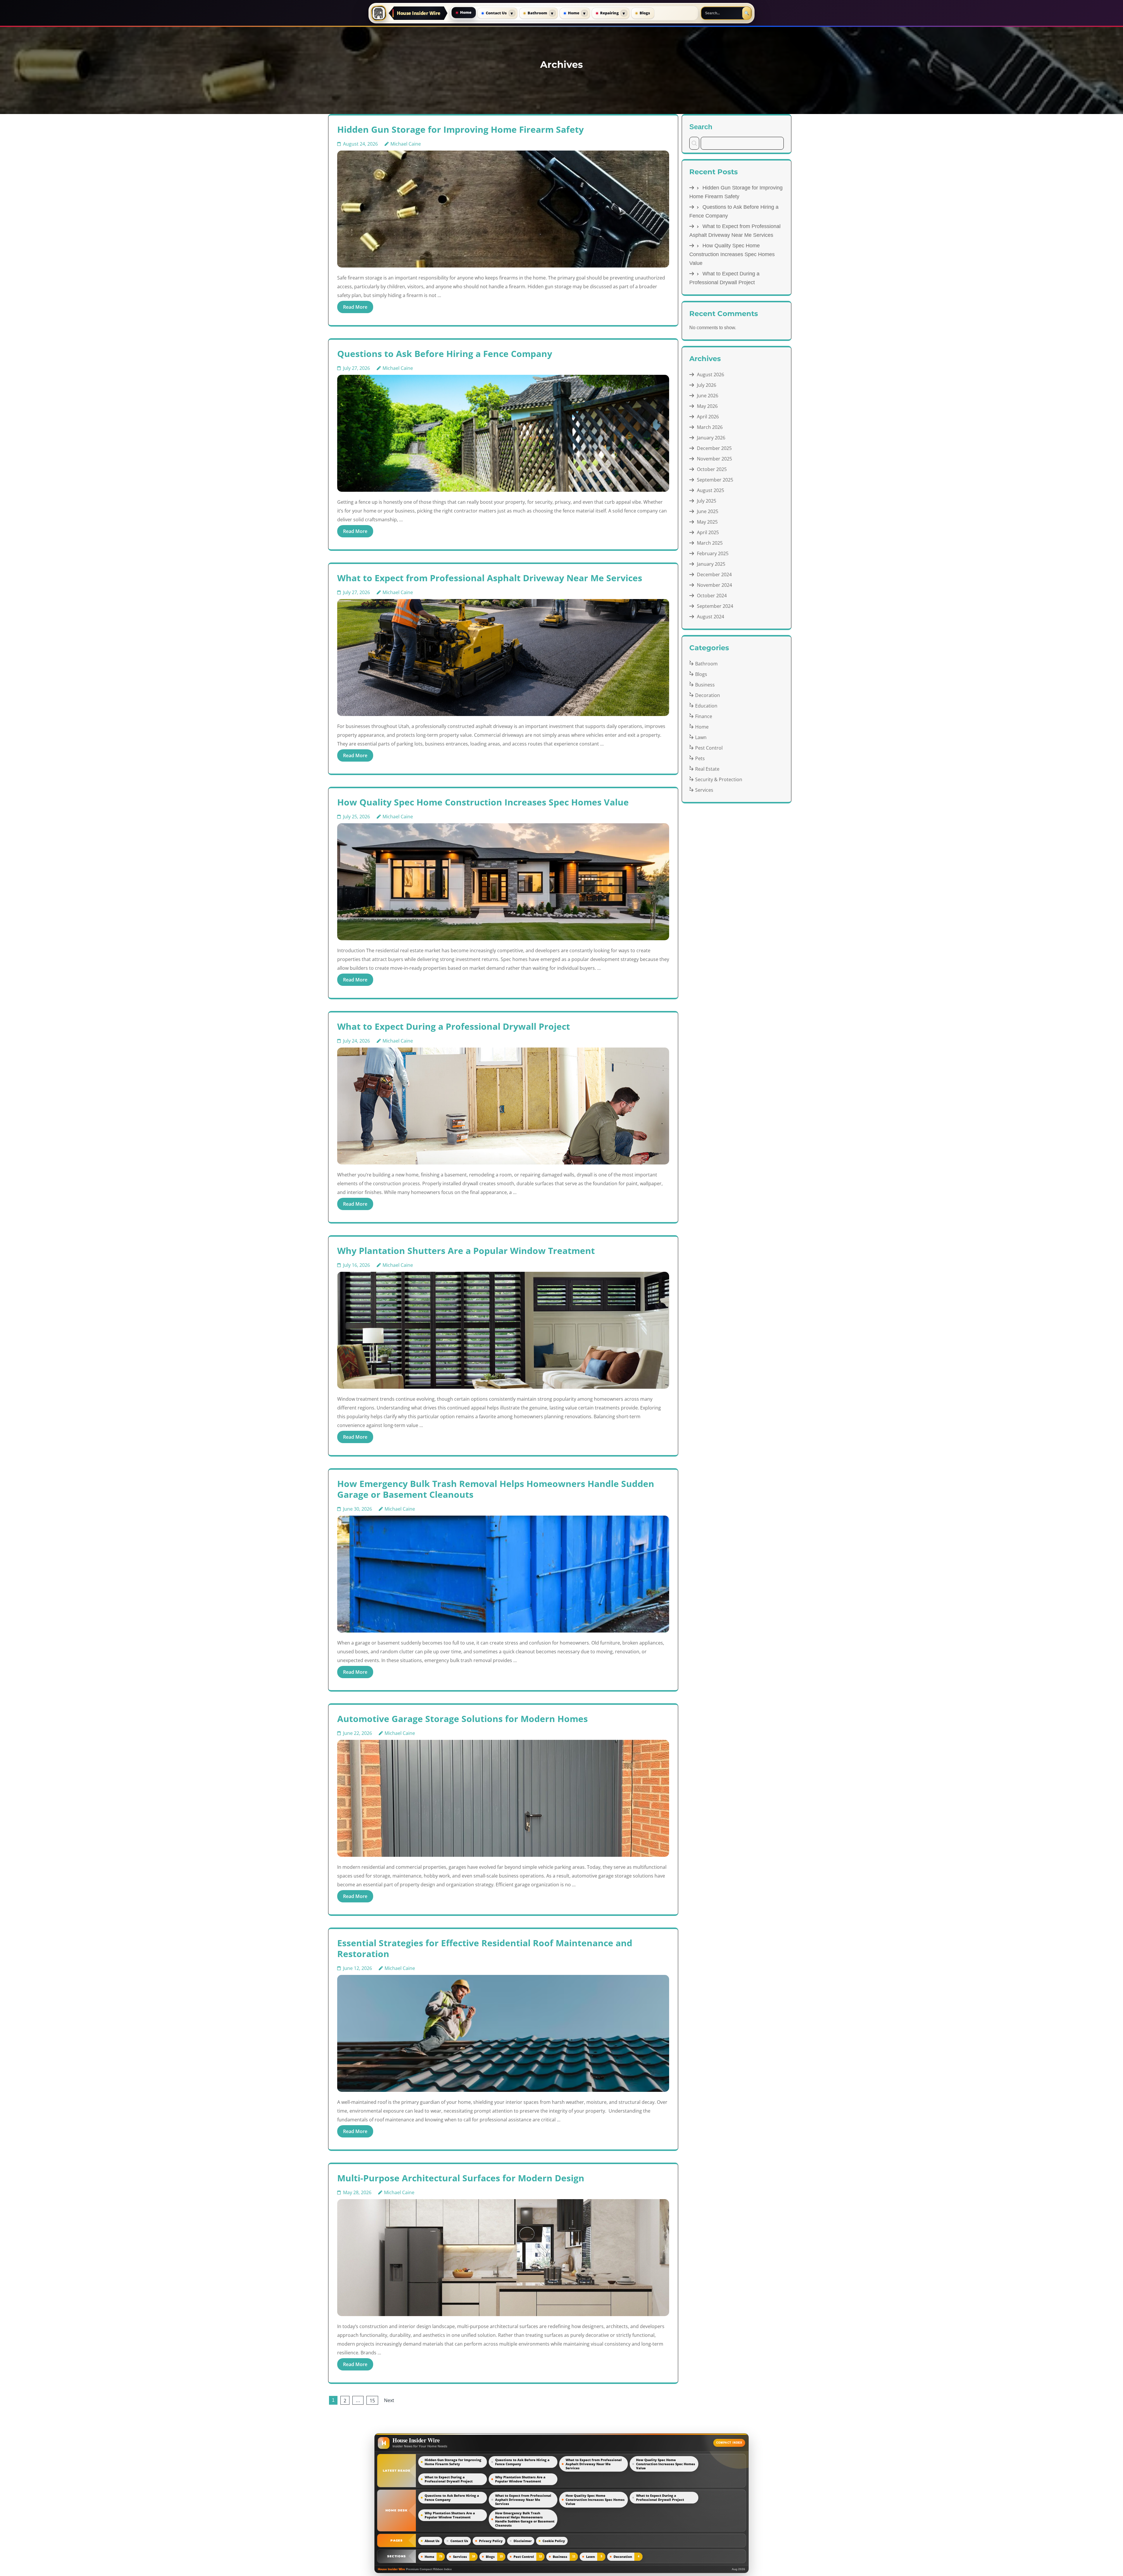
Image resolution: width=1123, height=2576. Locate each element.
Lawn (701, 737)
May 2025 (707, 522)
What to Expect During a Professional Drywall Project (454, 1026)
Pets (700, 758)
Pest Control (709, 748)
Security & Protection (719, 779)
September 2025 (715, 480)
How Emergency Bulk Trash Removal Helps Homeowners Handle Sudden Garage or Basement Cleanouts (496, 1489)
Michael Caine (406, 144)
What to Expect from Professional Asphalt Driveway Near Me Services (490, 578)
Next (389, 2400)
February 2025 (713, 553)
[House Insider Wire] (379, 13)
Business (705, 685)
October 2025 (712, 469)
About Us (432, 2541)
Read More (355, 307)
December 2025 (714, 448)
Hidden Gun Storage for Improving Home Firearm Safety (460, 129)
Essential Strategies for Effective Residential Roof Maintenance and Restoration (485, 1948)
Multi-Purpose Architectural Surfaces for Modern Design (461, 2178)
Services (704, 790)
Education (706, 706)
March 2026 (710, 427)
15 (372, 2401)
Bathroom (537, 13)
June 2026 (708, 396)
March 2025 (710, 543)
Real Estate (707, 769)
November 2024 (714, 585)
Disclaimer (523, 2541)
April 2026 (708, 417)
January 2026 (711, 438)
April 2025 (708, 532)
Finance (704, 716)
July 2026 (707, 385)
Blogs (645, 13)
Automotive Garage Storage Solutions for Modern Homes (463, 1719)
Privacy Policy (491, 2541)
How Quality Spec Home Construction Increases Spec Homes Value (483, 802)
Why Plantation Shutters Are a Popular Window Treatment (466, 1251)
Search (701, 127)
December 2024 (714, 574)
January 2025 (711, 564)
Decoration (708, 695)
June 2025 (708, 511)
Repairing (609, 13)
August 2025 (711, 490)
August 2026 (711, 375)
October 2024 (712, 596)
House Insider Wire (419, 13)
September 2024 (715, 606)
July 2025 (707, 501)
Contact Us (496, 13)
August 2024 (711, 617)
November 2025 (714, 459)
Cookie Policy (554, 2541)
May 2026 (707, 406)
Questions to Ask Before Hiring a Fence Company (445, 354)
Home (466, 12)
